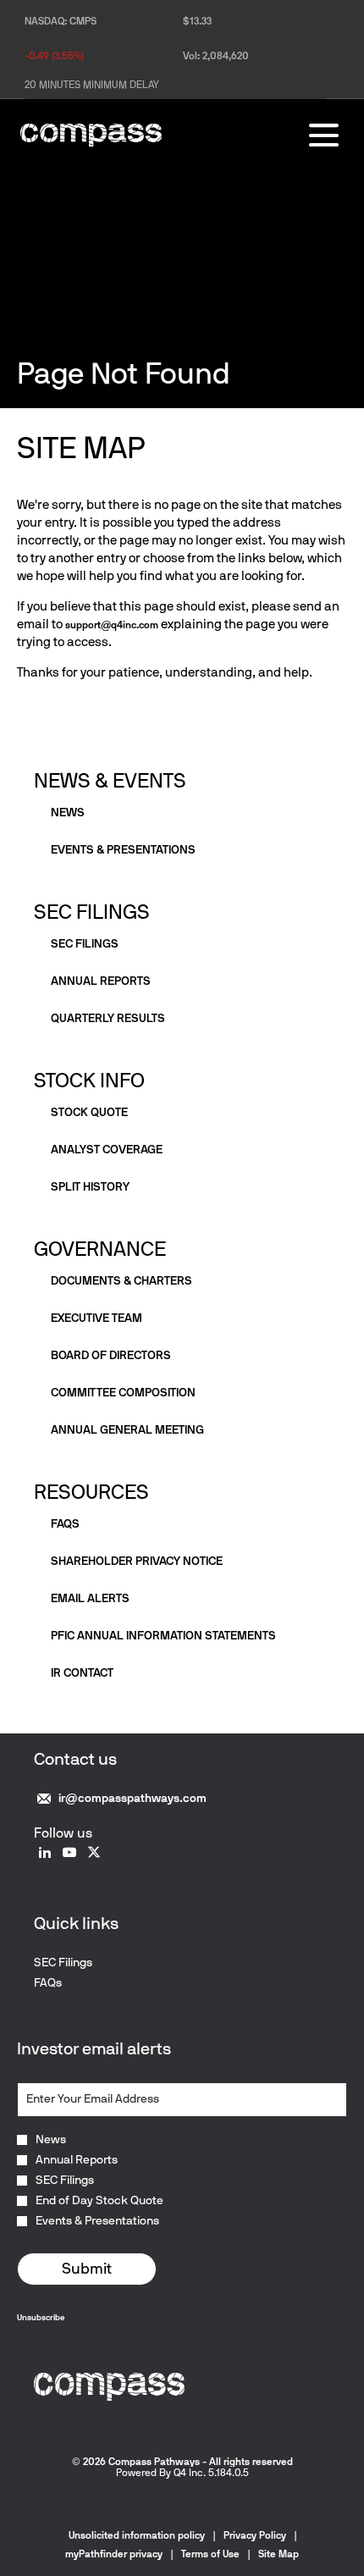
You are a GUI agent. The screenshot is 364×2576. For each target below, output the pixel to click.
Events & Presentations (97, 2221)
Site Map (279, 2554)
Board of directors (111, 1355)
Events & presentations (123, 850)
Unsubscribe (41, 2317)
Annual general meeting (127, 1430)
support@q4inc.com (112, 625)
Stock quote (89, 1112)
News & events (110, 780)
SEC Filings (92, 912)
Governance (100, 1249)
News (68, 813)
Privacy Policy (255, 2535)
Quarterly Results (108, 1018)
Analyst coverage (107, 1150)
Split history (90, 1187)
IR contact (82, 1673)
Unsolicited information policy (137, 2535)
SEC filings (85, 944)
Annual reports (101, 981)
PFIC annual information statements (163, 1636)
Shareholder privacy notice (137, 1561)
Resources (91, 1492)
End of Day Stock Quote (99, 2201)
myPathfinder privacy (114, 2554)
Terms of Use (210, 2554)
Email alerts (90, 1598)
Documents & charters (121, 1281)
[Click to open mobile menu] (324, 135)
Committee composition (123, 1393)
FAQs (65, 1524)
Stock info (89, 1080)
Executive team (97, 1318)
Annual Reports (77, 2160)
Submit (87, 2269)
